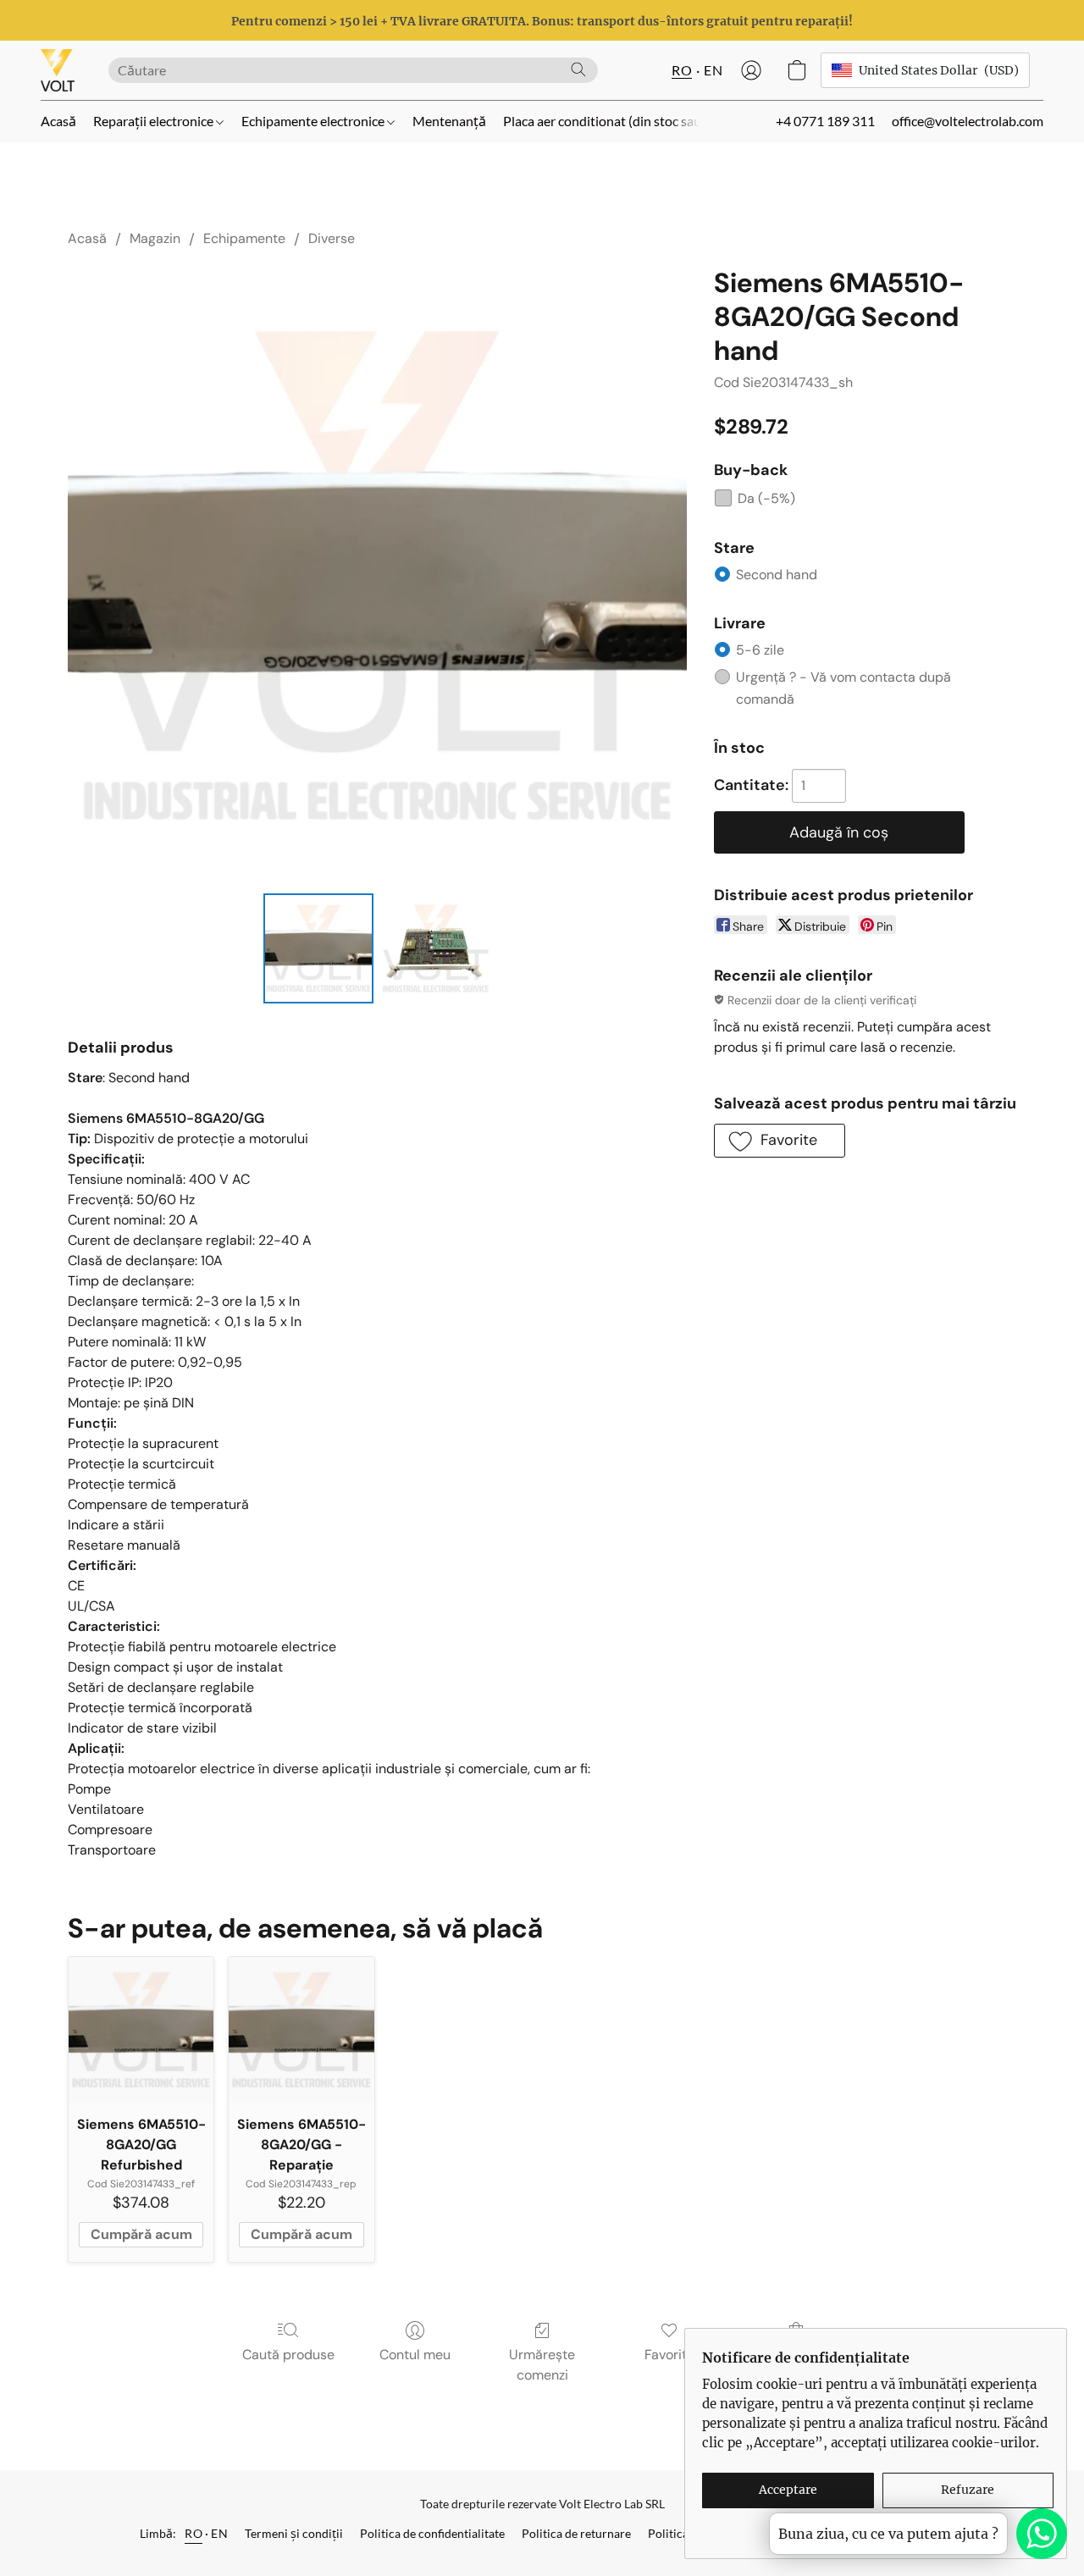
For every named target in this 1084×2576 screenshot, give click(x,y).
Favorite (669, 2355)
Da (766, 498)
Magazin (155, 238)
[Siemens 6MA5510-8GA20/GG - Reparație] (301, 2029)
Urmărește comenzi (542, 2365)
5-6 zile (760, 650)
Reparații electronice (155, 121)
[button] (58, 70)
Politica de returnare (576, 2533)
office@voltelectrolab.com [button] (968, 121)
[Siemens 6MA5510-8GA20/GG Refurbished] (141, 2029)
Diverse (332, 238)
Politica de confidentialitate (432, 2533)
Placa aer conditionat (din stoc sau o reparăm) (636, 121)
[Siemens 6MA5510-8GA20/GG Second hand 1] (435, 948)
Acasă (58, 121)
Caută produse (288, 2355)
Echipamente (244, 238)
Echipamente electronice (314, 121)
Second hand (777, 575)
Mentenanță (449, 121)
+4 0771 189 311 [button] (825, 121)
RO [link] (194, 2533)
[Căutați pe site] (578, 69)
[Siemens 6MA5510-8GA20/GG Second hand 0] (318, 948)
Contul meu (415, 2355)
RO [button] (682, 70)
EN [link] (219, 2533)
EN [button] (713, 70)
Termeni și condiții (294, 2533)
